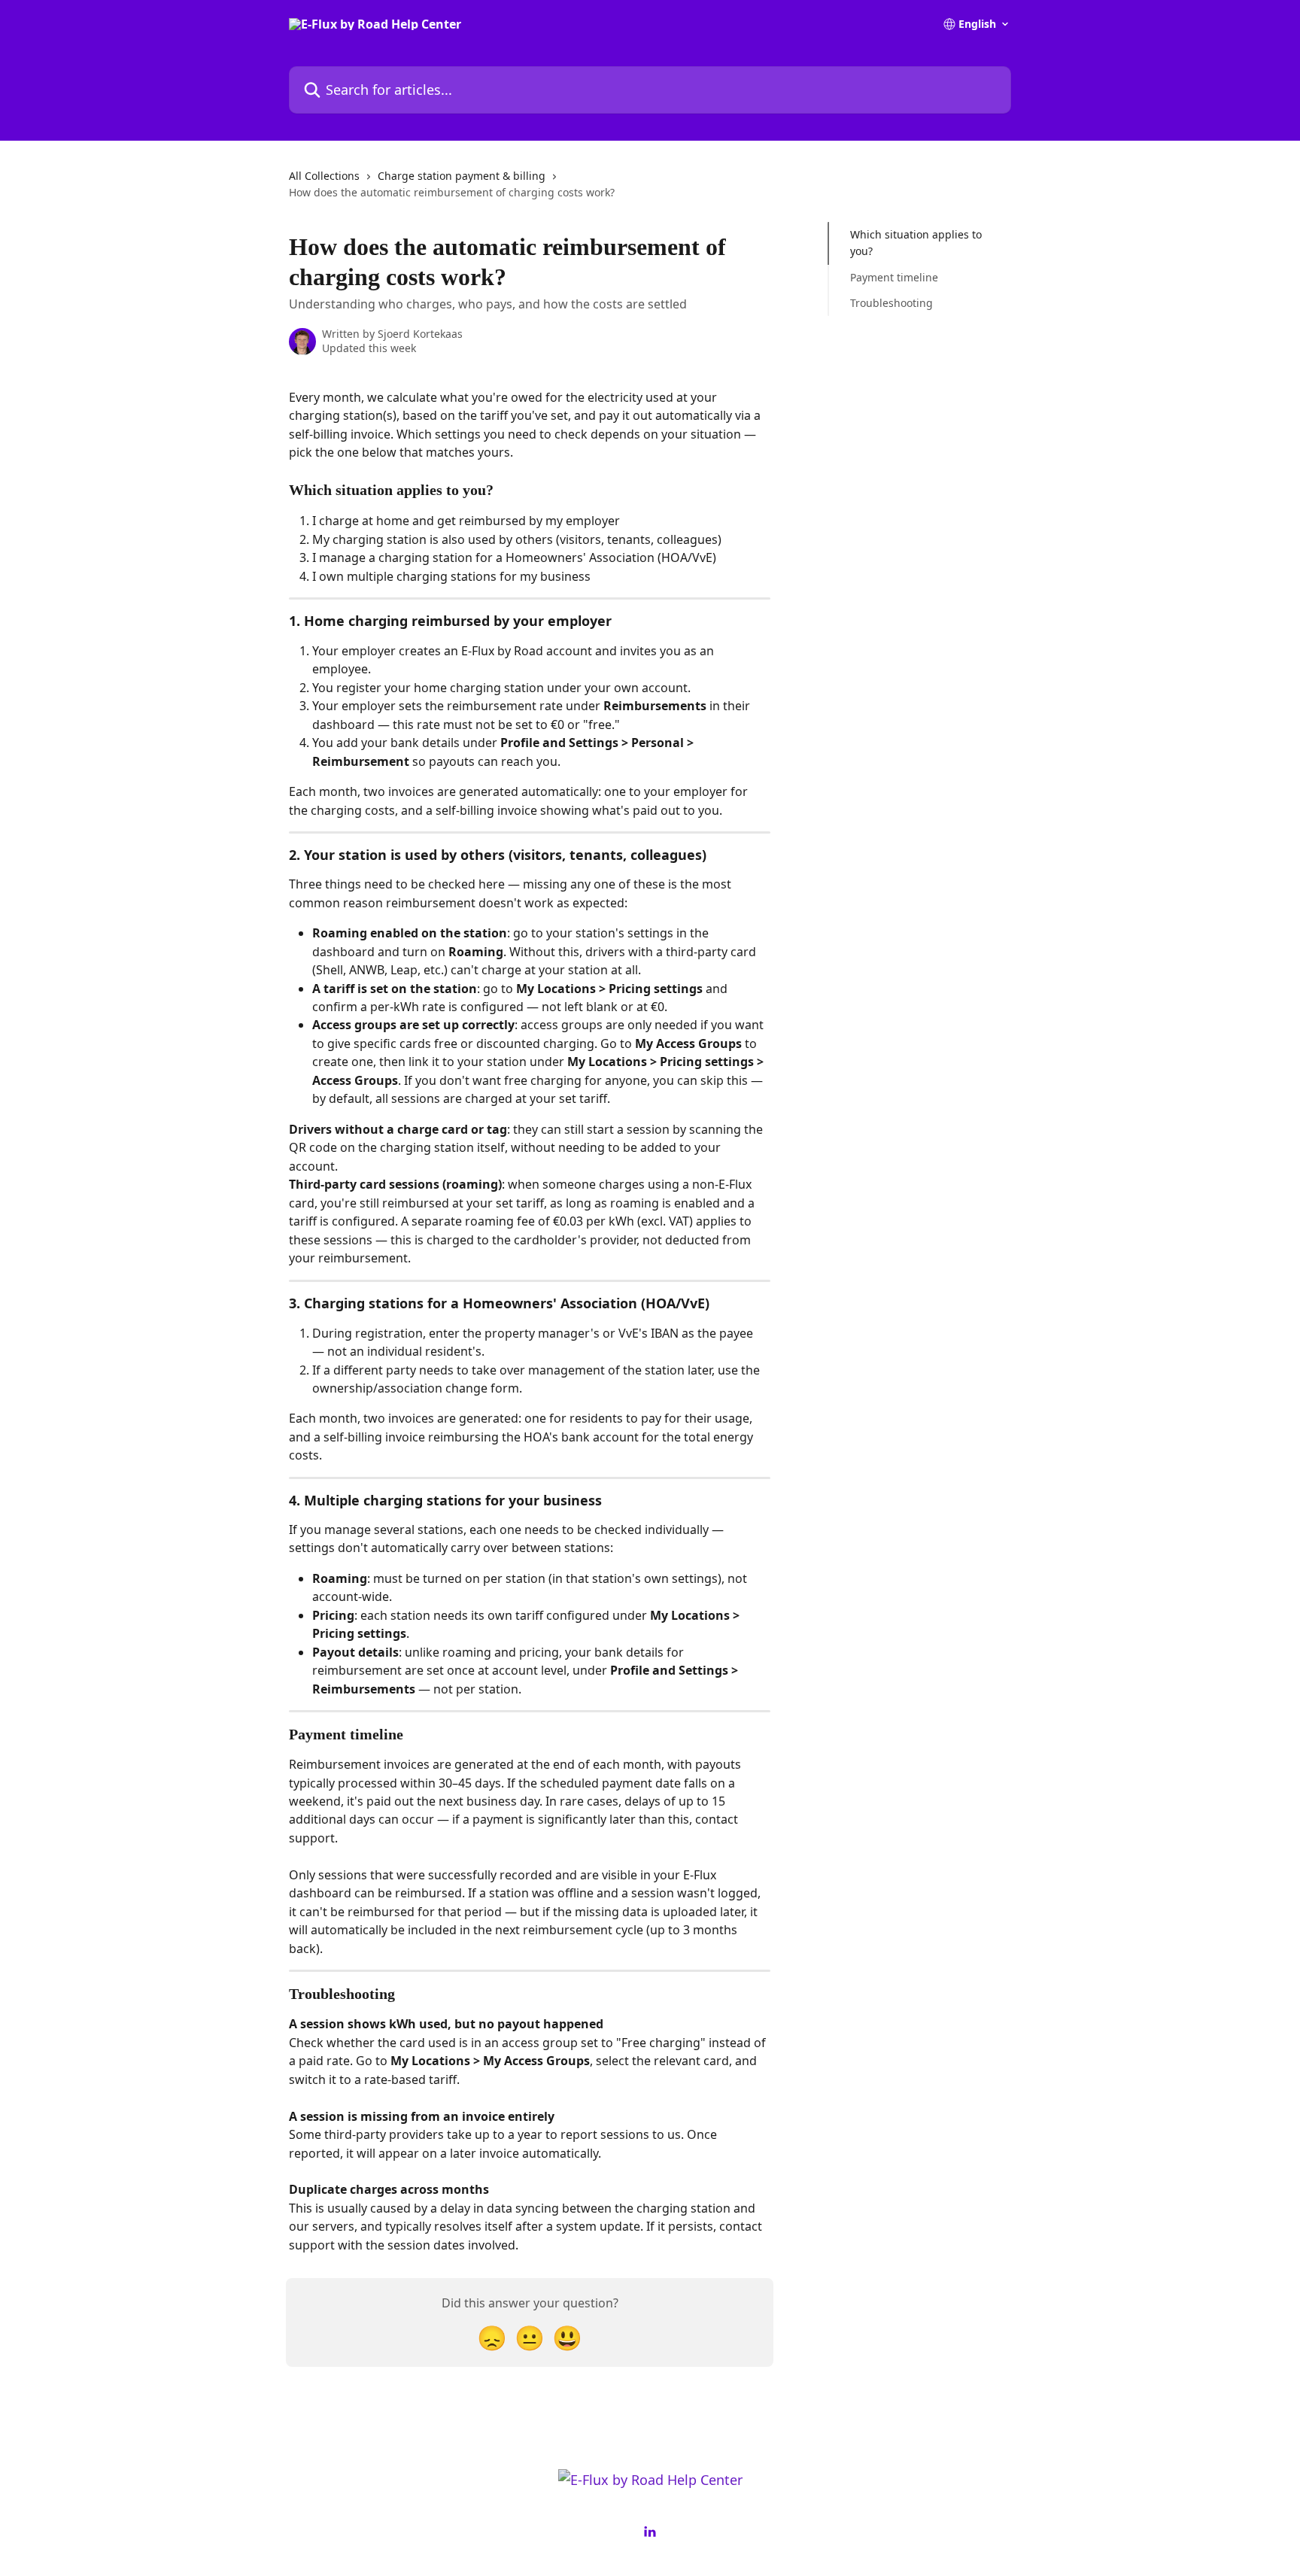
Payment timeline (894, 277)
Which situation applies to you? (916, 243)
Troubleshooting (891, 303)
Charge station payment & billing (462, 176)
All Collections (324, 176)
